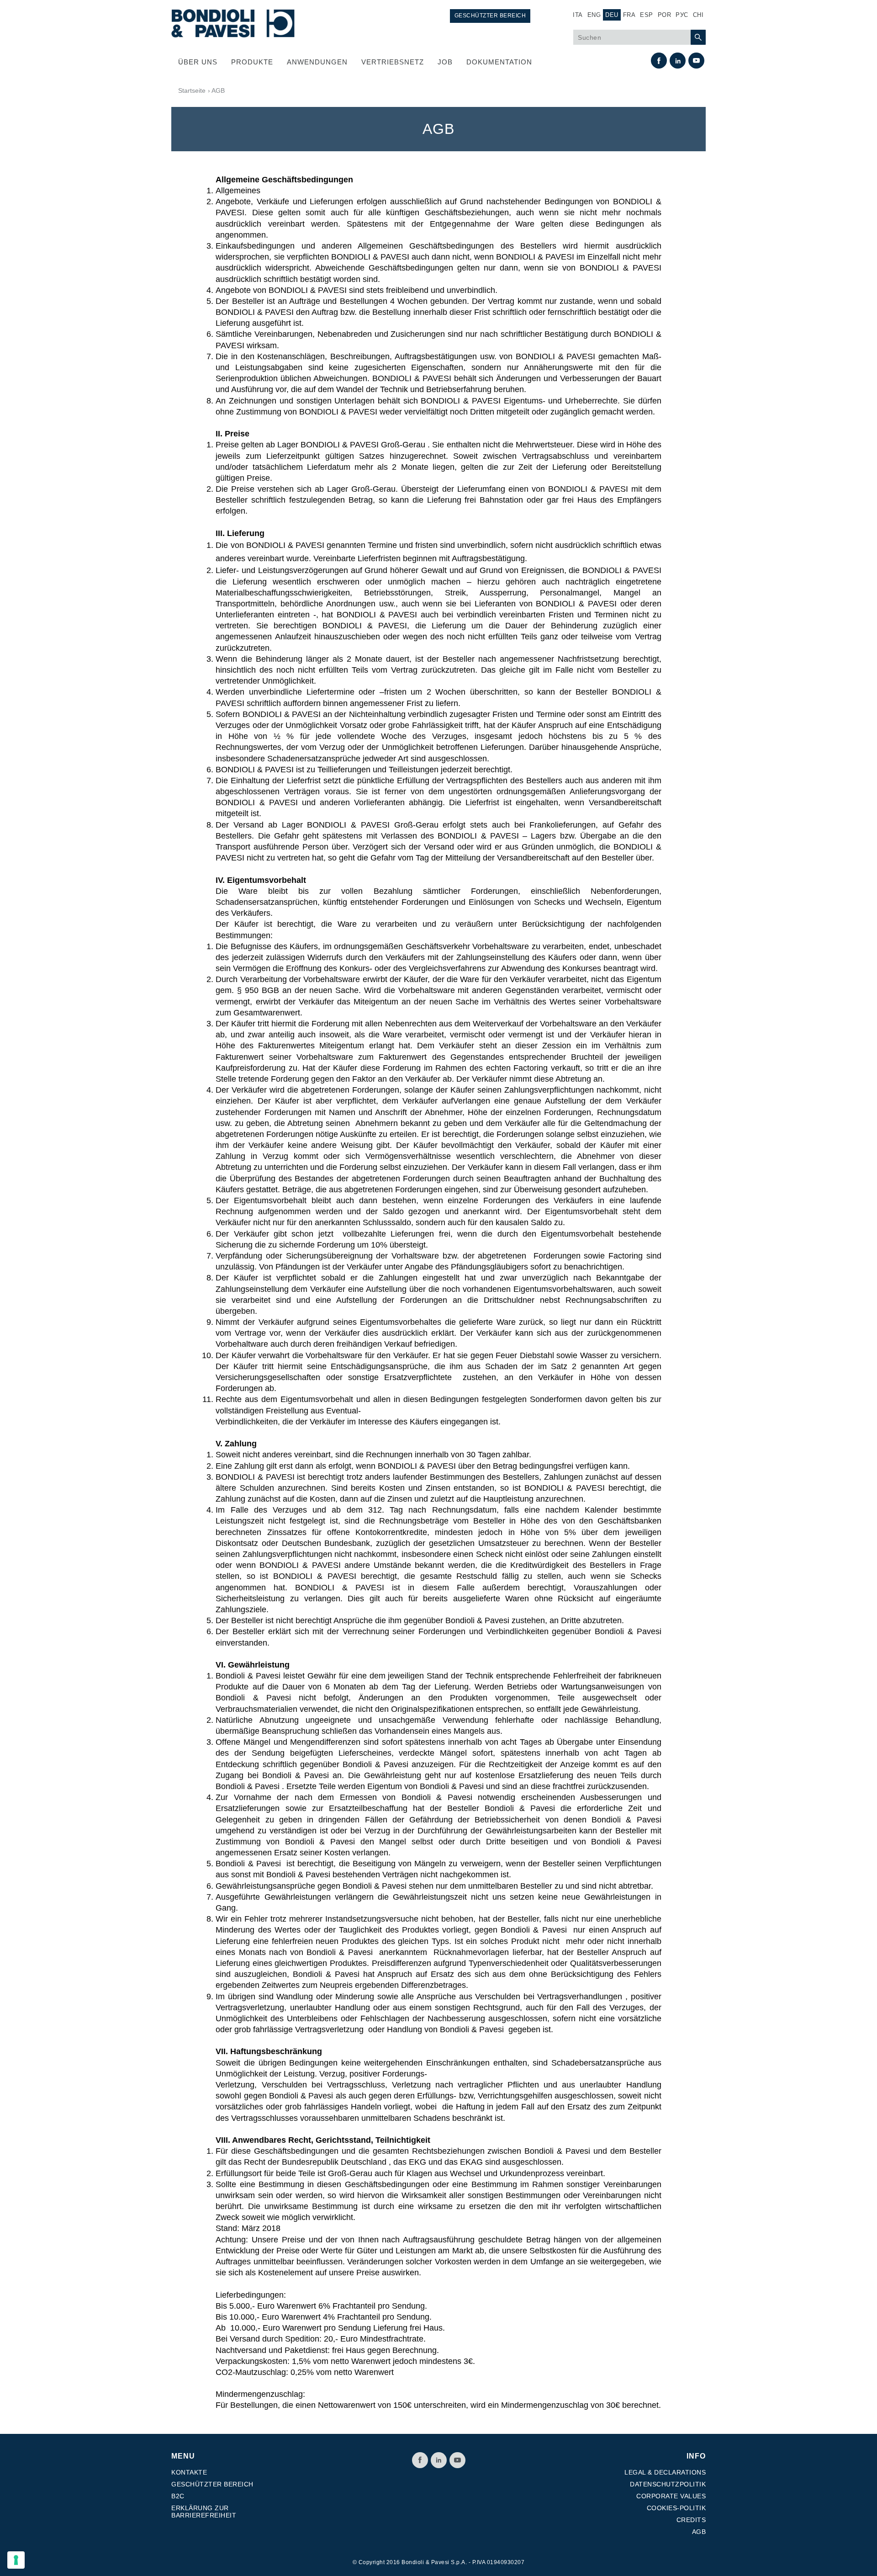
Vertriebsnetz (393, 62)
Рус (682, 15)
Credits (691, 2520)
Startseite (192, 90)
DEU (612, 15)
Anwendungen (317, 62)
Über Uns (198, 62)
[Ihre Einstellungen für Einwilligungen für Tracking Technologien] (16, 2560)
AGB (699, 2532)
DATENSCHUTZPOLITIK (668, 2484)
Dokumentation (499, 62)
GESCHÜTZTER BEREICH (490, 16)
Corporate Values (671, 2496)
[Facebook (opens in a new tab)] (659, 61)
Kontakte (189, 2472)
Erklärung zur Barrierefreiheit (204, 2512)
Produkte (252, 62)
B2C (178, 2496)
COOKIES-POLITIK (676, 2508)
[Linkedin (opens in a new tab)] (678, 61)
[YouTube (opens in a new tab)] (696, 61)
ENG (594, 15)
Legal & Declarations (665, 2472)
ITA (578, 15)
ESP (647, 15)
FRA (629, 15)
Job (445, 62)
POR (665, 15)
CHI (698, 15)
